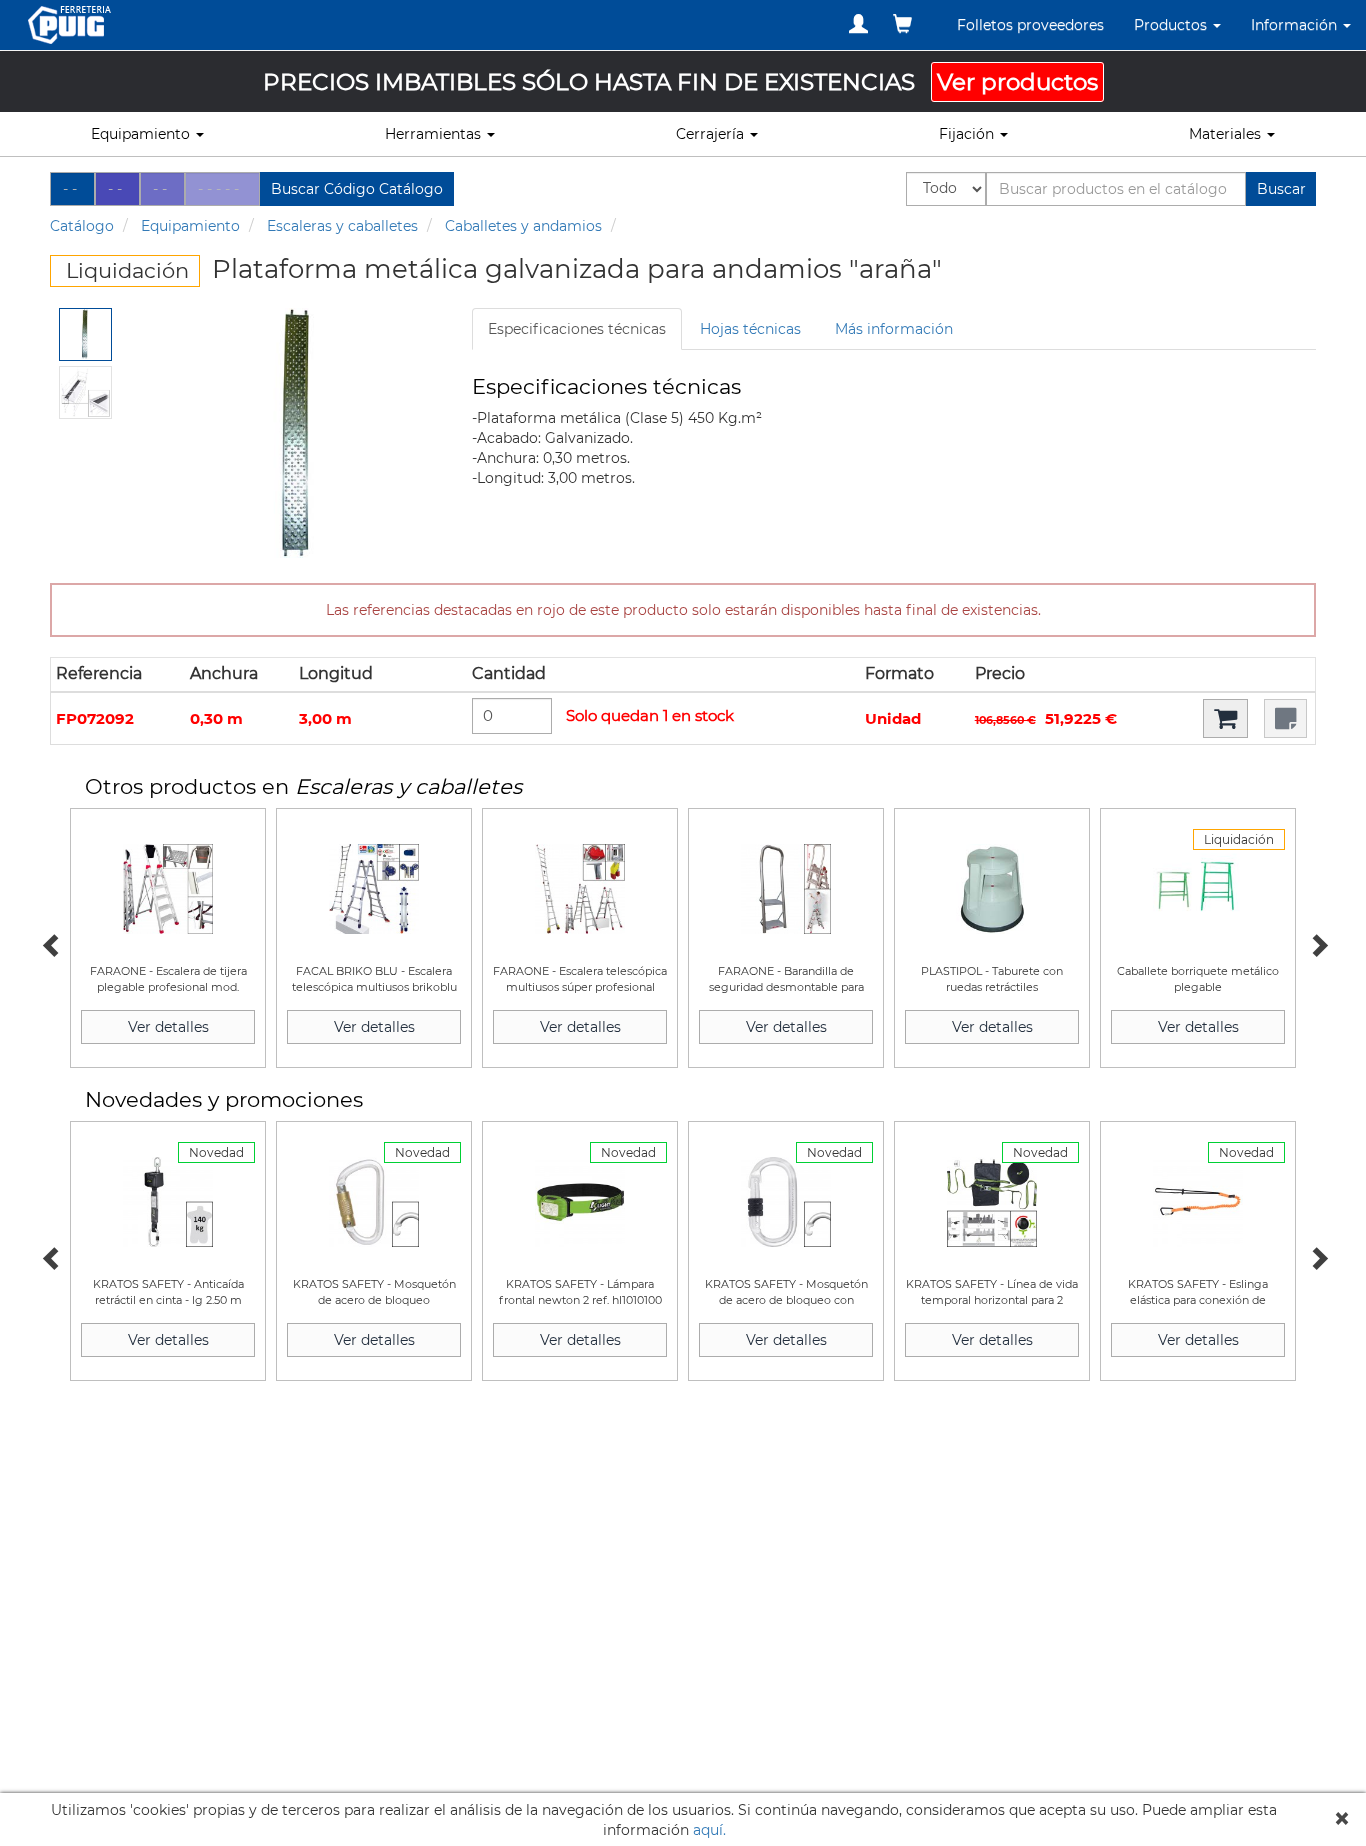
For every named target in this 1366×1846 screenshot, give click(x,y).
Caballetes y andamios (523, 226)
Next (1316, 943)
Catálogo (82, 226)
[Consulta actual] (902, 24)
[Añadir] (1225, 718)
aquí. (709, 1830)
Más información (894, 329)
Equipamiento (190, 226)
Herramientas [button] (435, 134)
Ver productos (1017, 82)
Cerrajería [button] (712, 134)
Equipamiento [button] (142, 134)
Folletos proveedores (1030, 25)
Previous (50, 943)
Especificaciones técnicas (577, 329)
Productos (1172, 25)
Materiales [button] (1227, 134)
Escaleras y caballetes (342, 226)
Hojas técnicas (750, 329)
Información (1296, 25)
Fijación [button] (968, 134)
